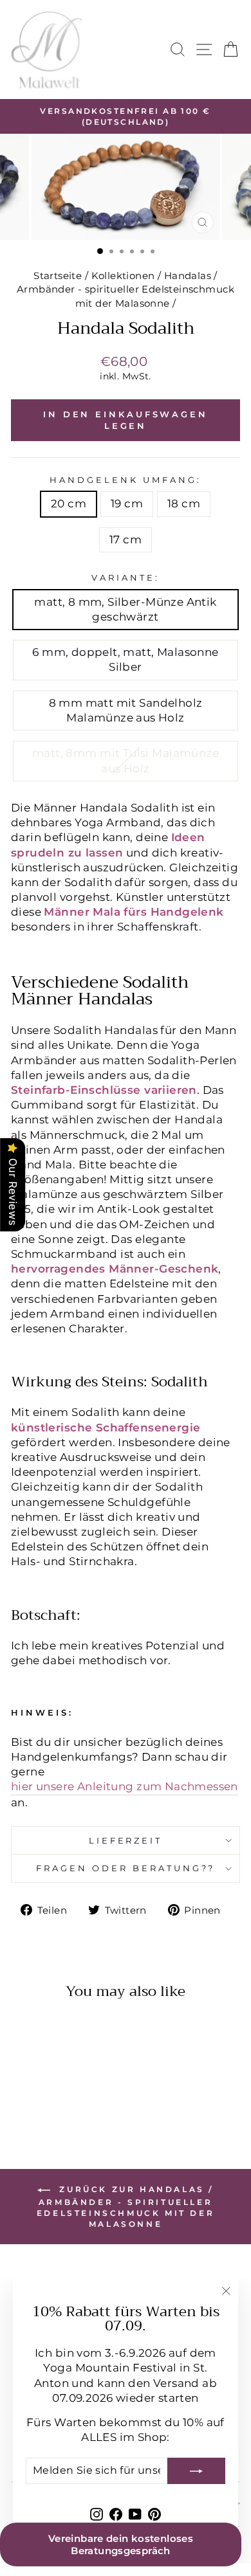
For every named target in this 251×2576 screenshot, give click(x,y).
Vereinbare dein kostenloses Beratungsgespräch (121, 2544)
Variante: (126, 577)
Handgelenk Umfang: (126, 480)
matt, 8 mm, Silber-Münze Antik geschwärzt (125, 609)
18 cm (184, 503)
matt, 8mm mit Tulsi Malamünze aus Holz (126, 760)
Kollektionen (123, 276)
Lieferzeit (126, 1840)
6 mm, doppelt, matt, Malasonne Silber (125, 659)
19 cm (127, 503)
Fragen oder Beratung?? (125, 1868)
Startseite (58, 276)
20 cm (69, 503)
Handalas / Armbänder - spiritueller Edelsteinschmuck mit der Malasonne (126, 289)
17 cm (126, 540)
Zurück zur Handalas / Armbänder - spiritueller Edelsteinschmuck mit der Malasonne (126, 2207)
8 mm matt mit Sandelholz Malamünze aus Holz (126, 710)
